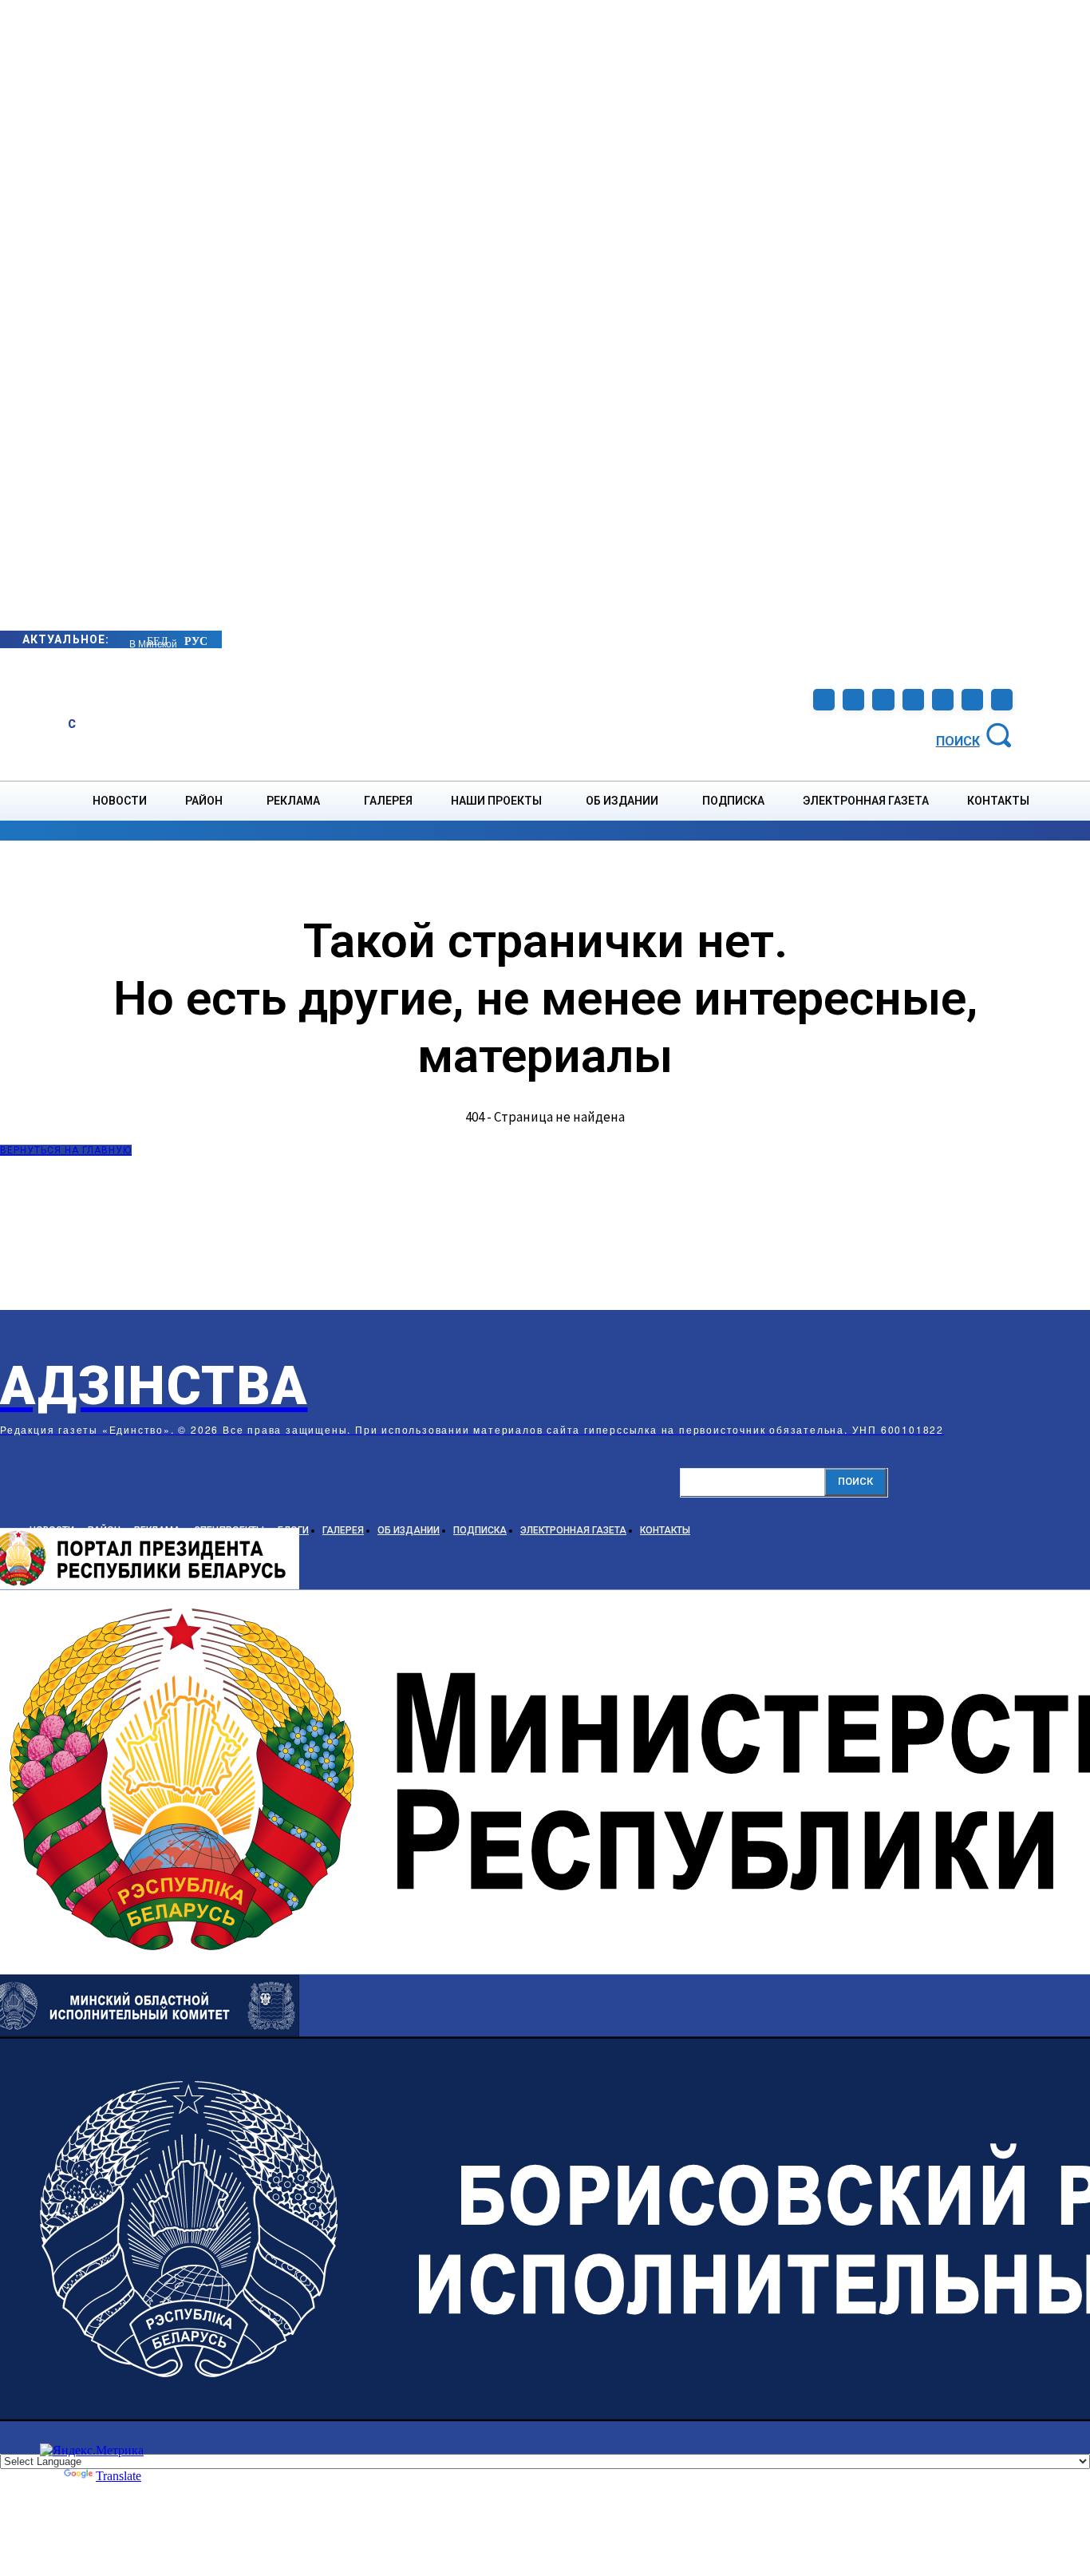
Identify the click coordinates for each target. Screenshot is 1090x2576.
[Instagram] (853, 700)
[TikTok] (913, 700)
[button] (977, 734)
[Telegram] (883, 700)
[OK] (1002, 700)
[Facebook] (824, 700)
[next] (130, 639)
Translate (118, 2476)
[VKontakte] (943, 700)
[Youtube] (972, 700)
